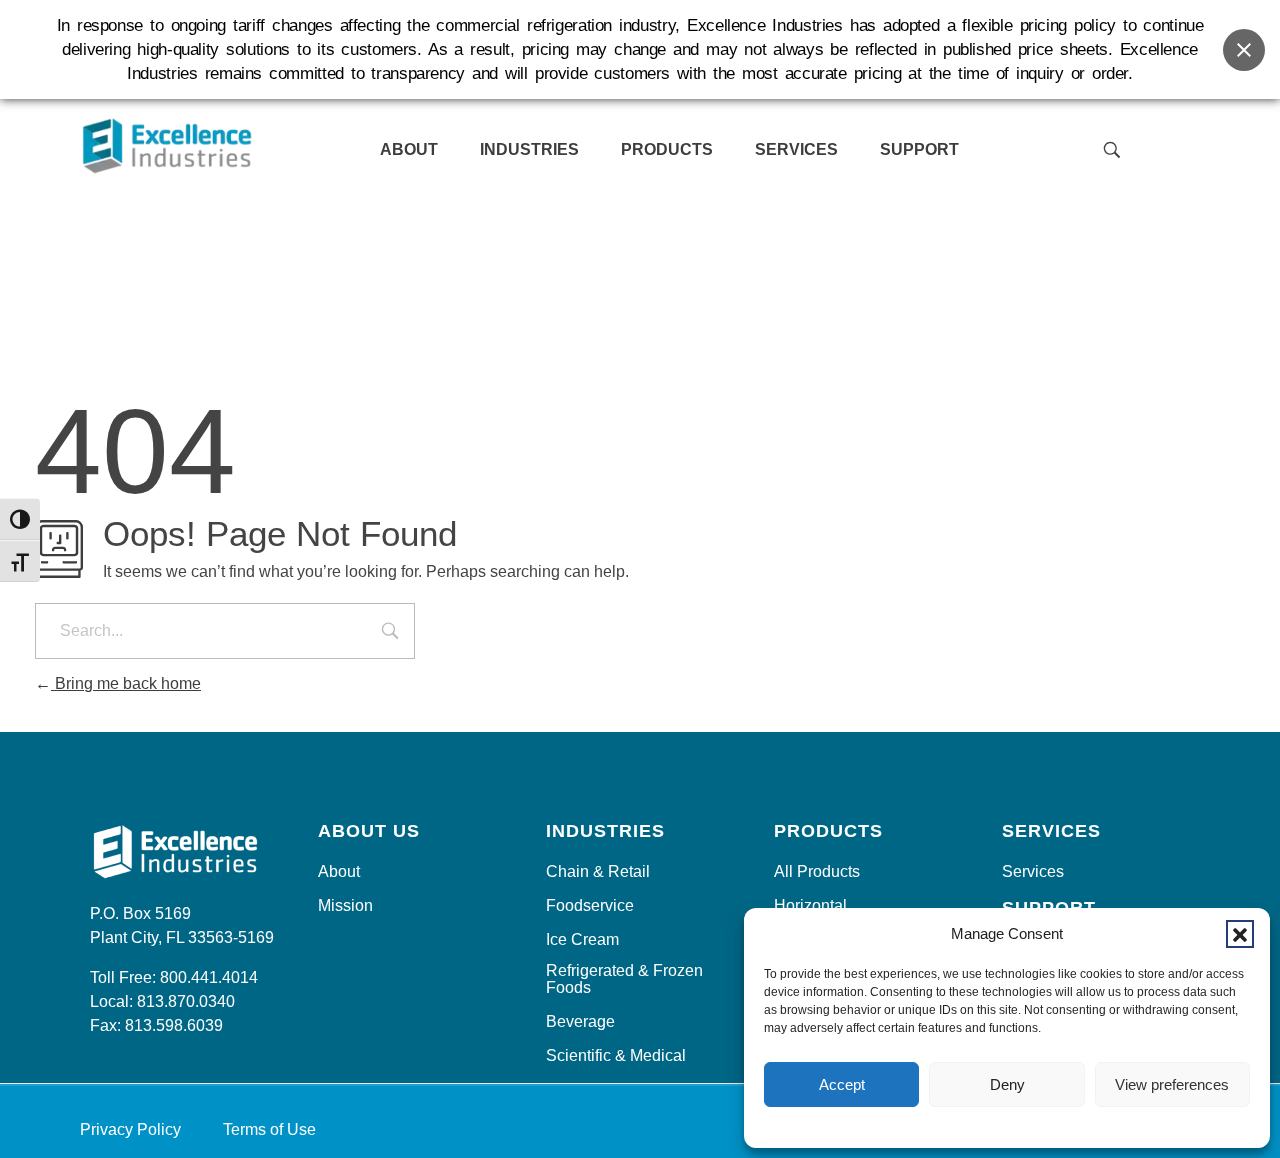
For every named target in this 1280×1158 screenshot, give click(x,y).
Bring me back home (126, 683)
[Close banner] (1244, 50)
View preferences (1172, 1084)
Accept (842, 1084)
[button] (1240, 934)
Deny (1007, 1084)
